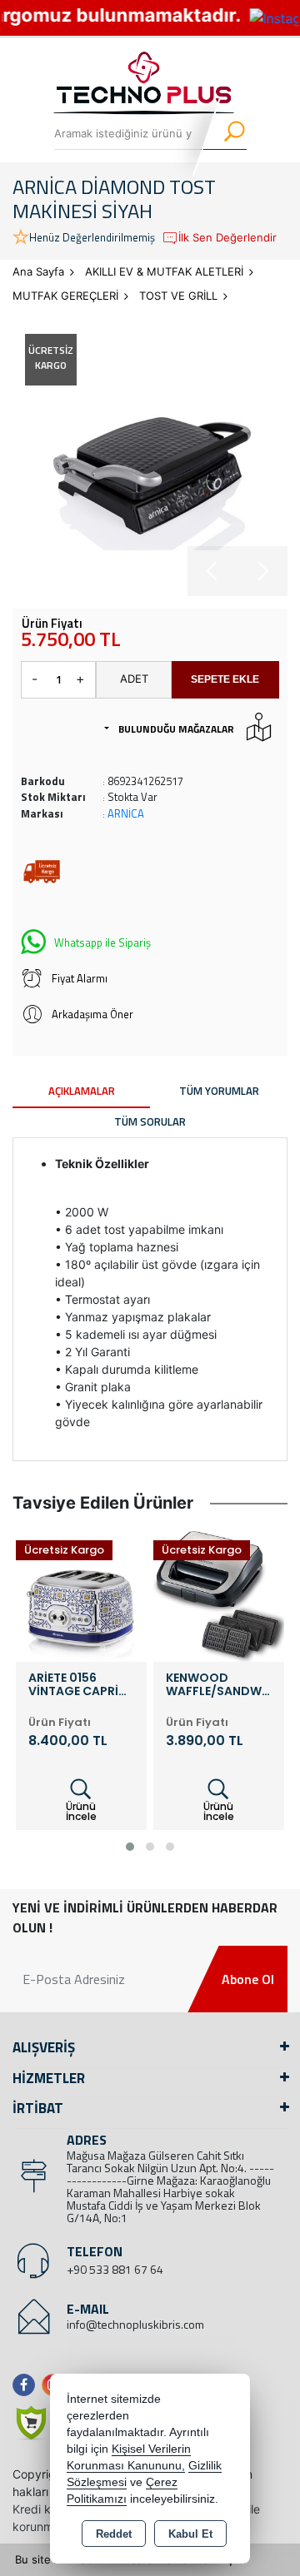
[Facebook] (27, 2385)
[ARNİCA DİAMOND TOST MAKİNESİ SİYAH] (150, 459)
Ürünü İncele (81, 1811)
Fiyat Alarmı (80, 978)
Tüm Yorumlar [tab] (219, 1091)
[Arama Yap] (224, 133)
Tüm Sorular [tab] (150, 1121)
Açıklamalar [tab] (82, 1091)
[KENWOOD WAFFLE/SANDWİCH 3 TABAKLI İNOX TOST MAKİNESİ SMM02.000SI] (81, 1595)
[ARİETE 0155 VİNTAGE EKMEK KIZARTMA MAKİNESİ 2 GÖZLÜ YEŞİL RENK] (219, 1595)
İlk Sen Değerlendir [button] (227, 237)
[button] (130, 1847)
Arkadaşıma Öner (92, 1014)
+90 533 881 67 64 (115, 2269)
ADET (134, 679)
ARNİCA (126, 813)
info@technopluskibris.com (135, 2324)
